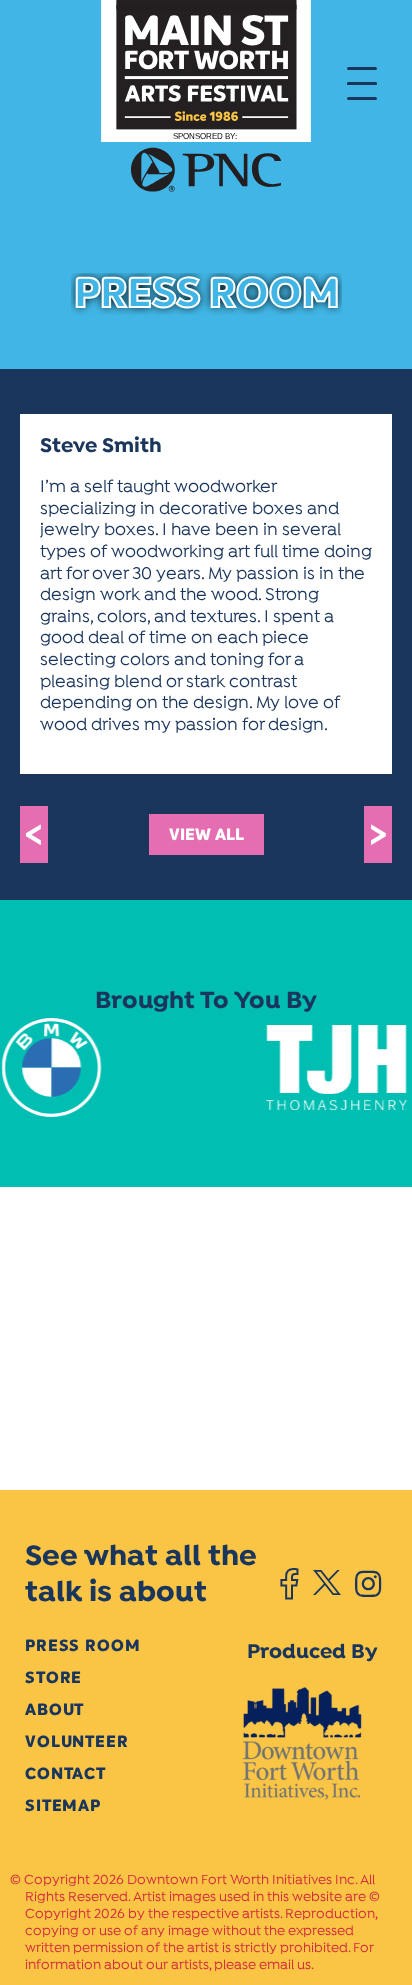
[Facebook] (289, 1584)
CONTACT (65, 1773)
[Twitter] (326, 1584)
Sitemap (63, 1805)
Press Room (82, 1645)
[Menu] (362, 82)
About (54, 1709)
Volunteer (77, 1741)
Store (53, 1677)
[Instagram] (368, 1584)
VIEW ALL (206, 834)
